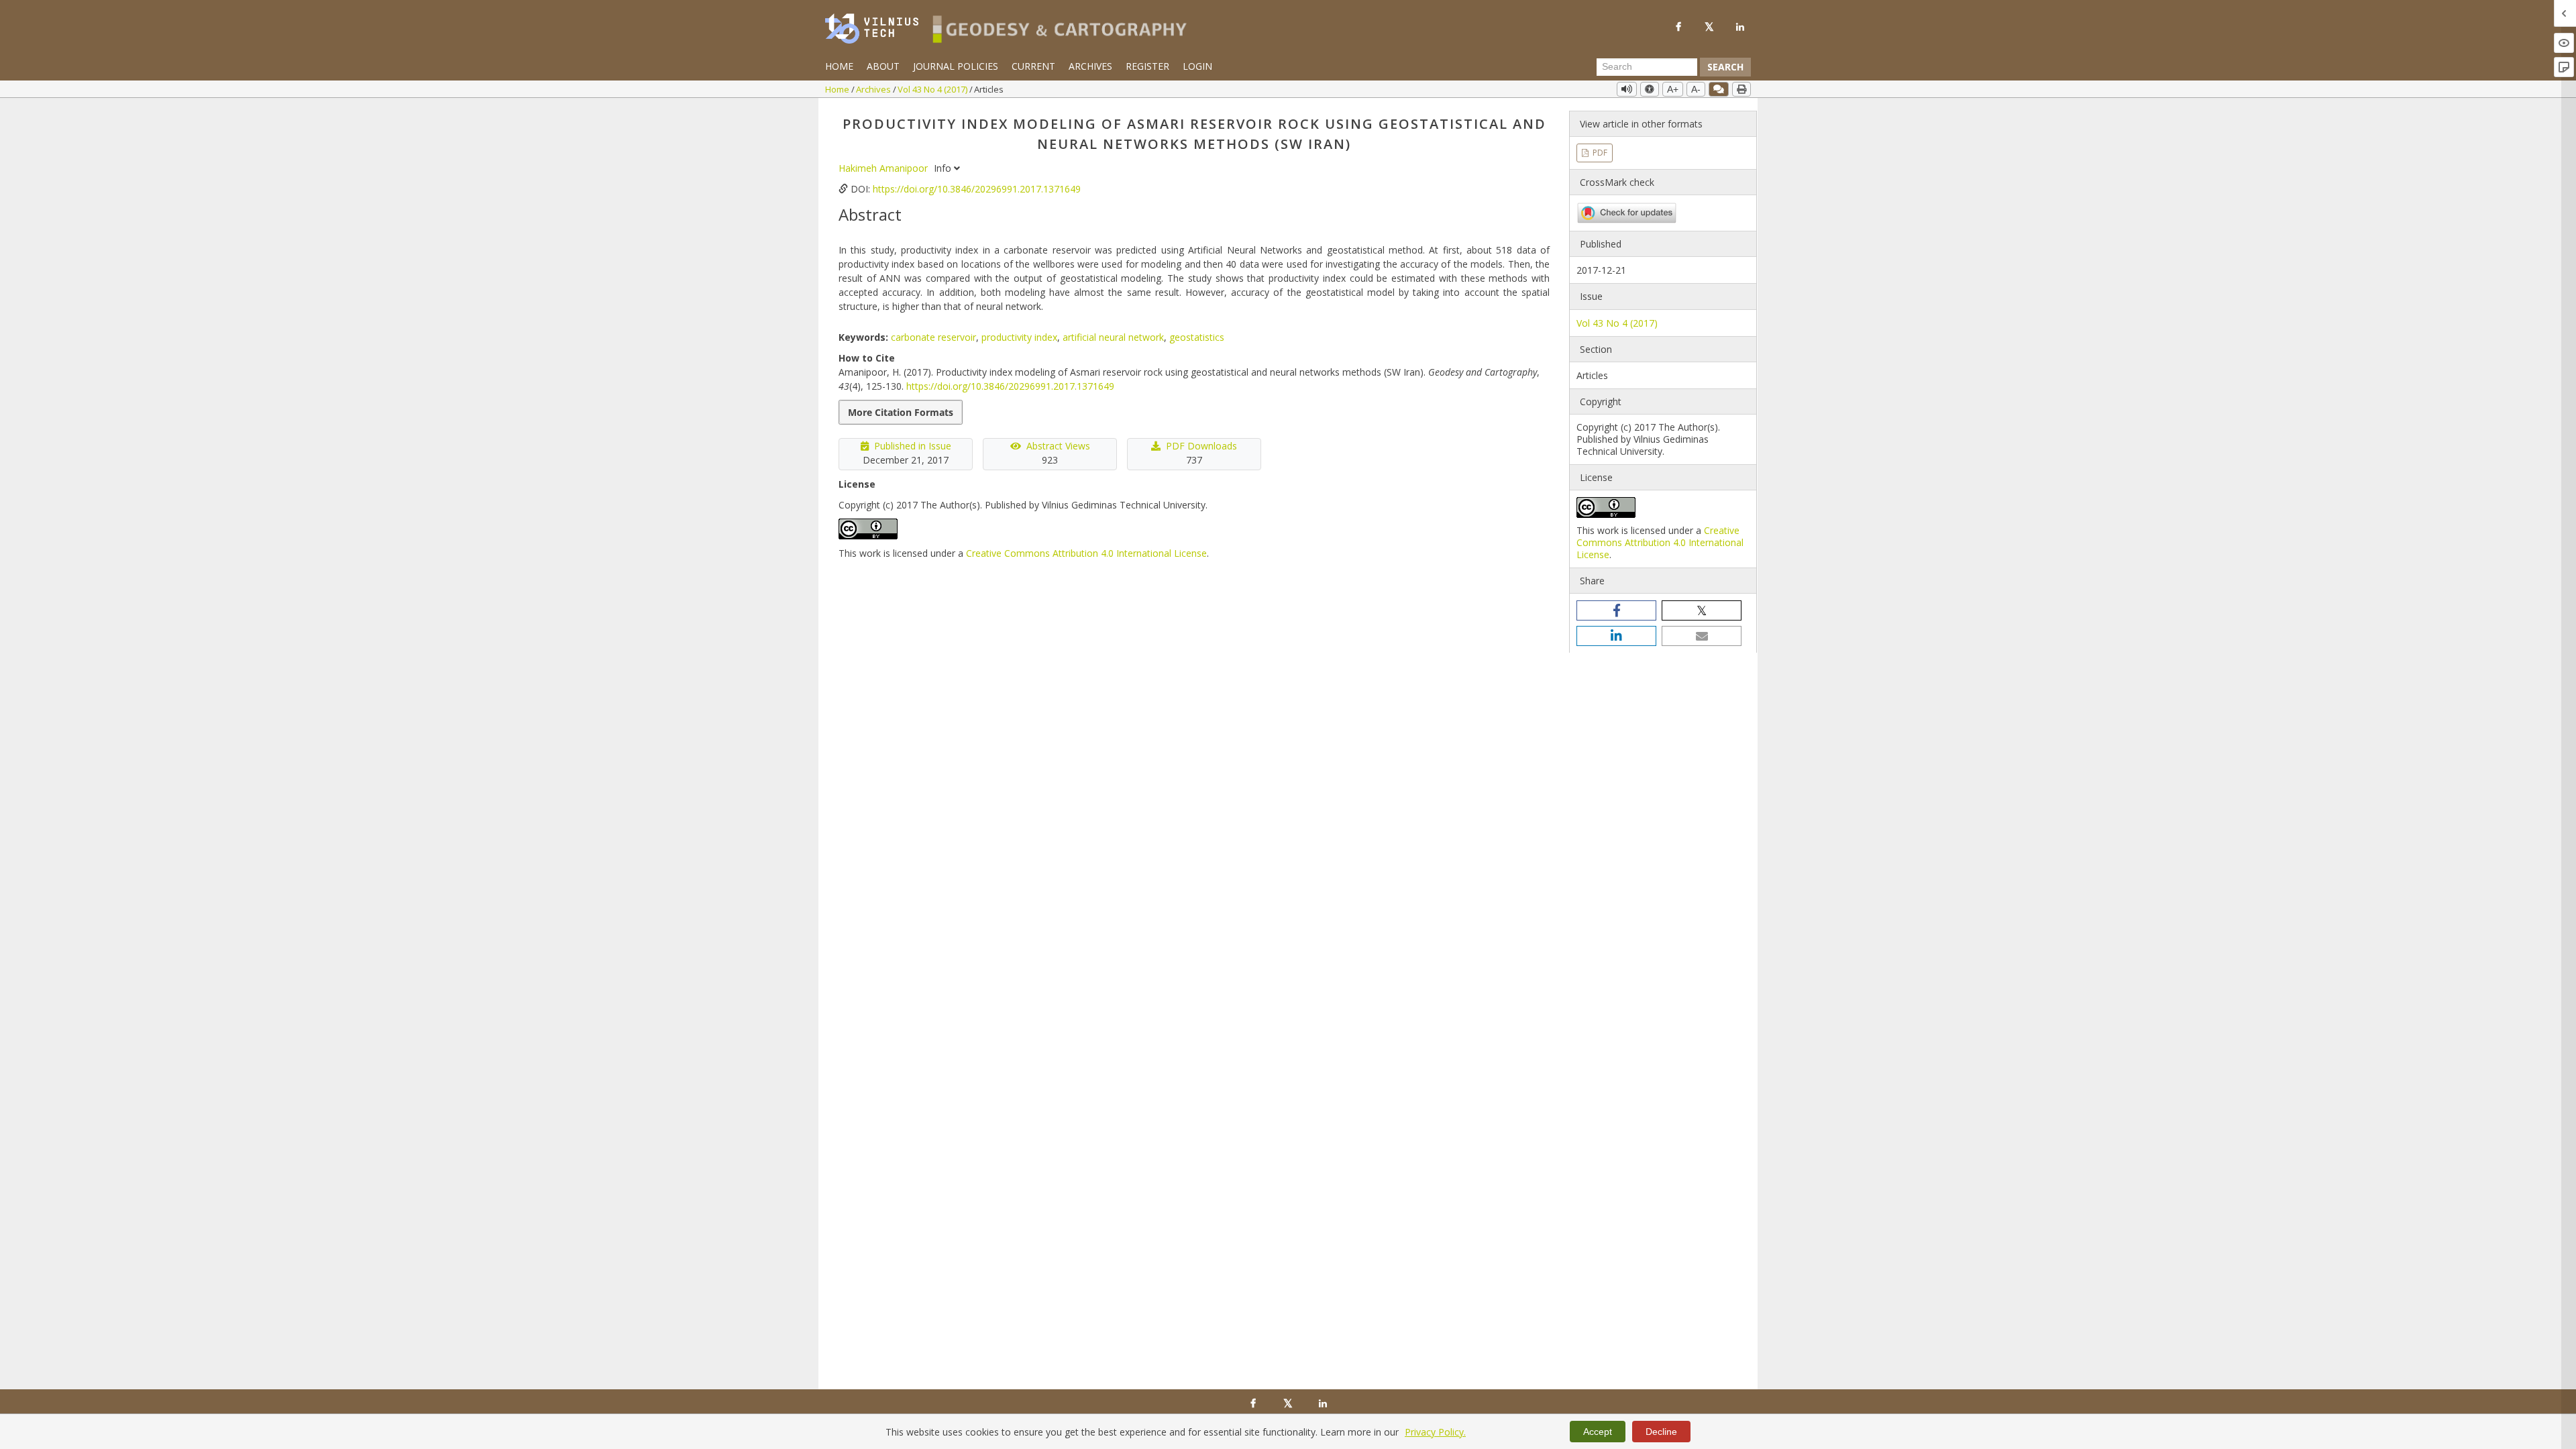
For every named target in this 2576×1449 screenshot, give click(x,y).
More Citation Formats (901, 412)
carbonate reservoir (933, 337)
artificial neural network (1113, 337)
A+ (1673, 89)
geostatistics (1197, 337)
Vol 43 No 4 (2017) (933, 89)
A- (1696, 89)
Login (1197, 66)
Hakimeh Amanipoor (884, 168)
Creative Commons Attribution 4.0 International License (1086, 553)
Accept (1598, 1432)
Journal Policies (956, 66)
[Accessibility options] (1650, 89)
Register (1147, 66)
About (883, 66)
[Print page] (1741, 89)
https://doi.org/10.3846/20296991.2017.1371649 (977, 189)
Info (944, 168)
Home (839, 66)
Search (1725, 67)
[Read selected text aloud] (1627, 89)
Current (1033, 66)
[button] (1616, 610)
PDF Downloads (1201, 446)
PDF (1599, 153)
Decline (1661, 1432)
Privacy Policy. (1435, 1432)
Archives (1090, 66)
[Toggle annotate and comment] (1719, 89)
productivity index (1019, 337)
